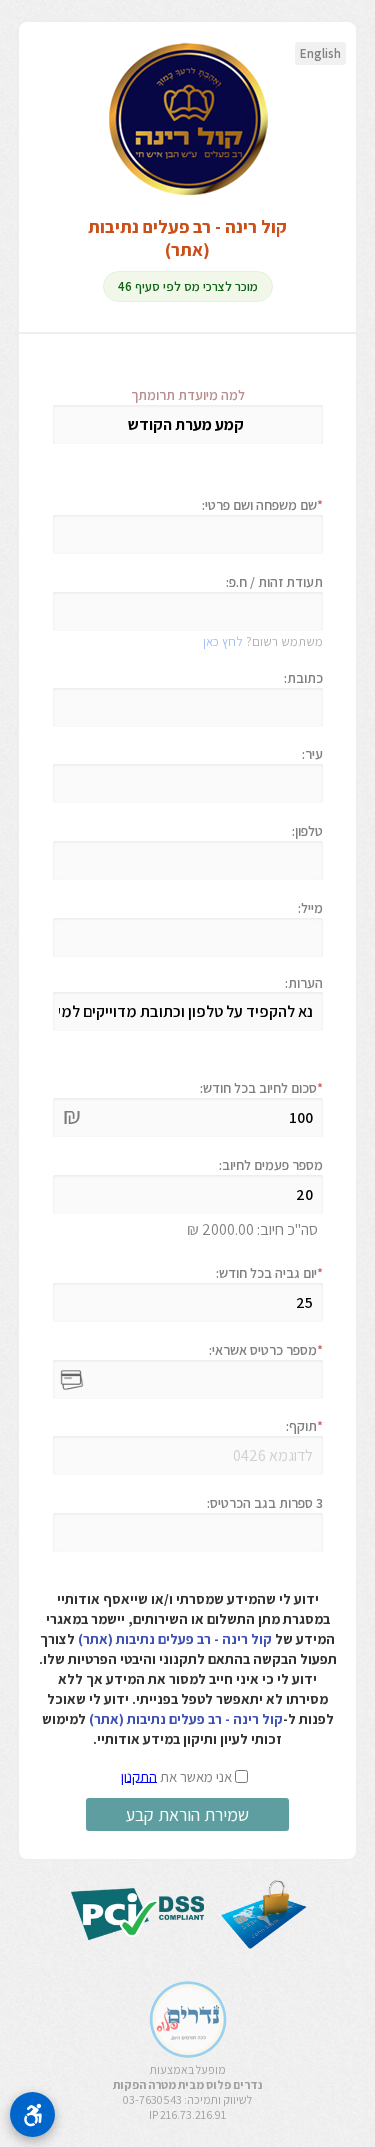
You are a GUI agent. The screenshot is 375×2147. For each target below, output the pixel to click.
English (320, 53)
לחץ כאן (223, 641)
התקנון (139, 1775)
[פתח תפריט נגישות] (32, 2114)
